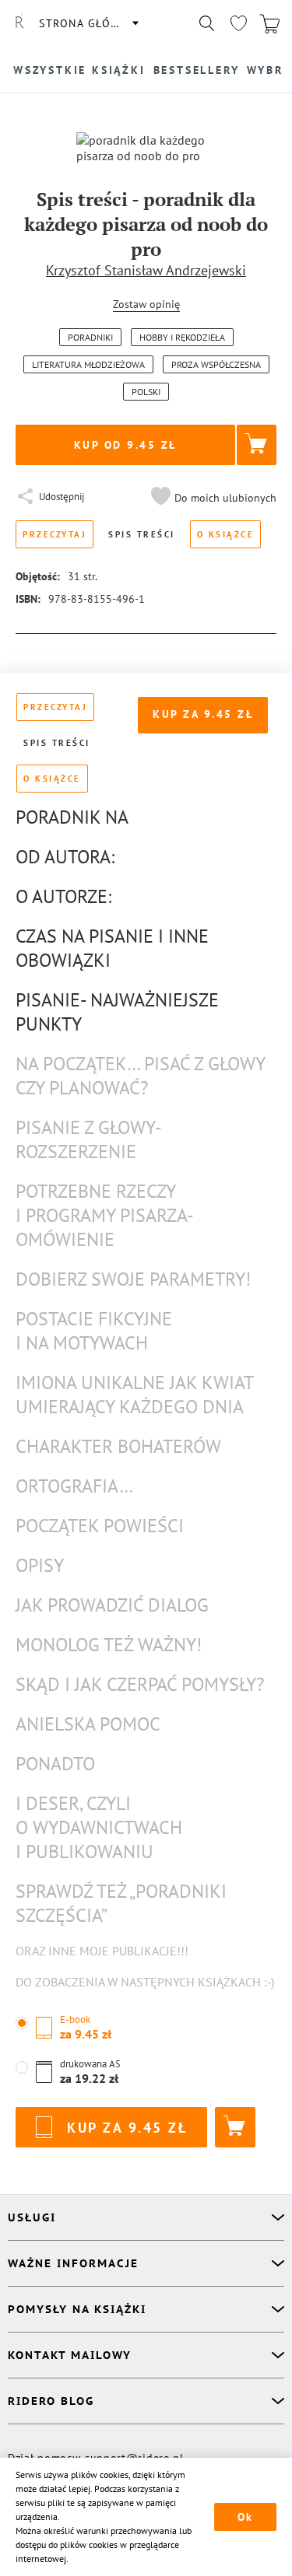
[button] (212, 498)
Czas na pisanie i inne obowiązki (112, 948)
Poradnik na (72, 817)
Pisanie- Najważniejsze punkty (117, 1012)
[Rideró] (19, 23)
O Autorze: (63, 896)
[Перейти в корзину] (269, 23)
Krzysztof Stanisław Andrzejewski (146, 270)
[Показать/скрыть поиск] (207, 23)
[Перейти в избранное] (238, 23)
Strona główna (88, 23)
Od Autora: (65, 857)
